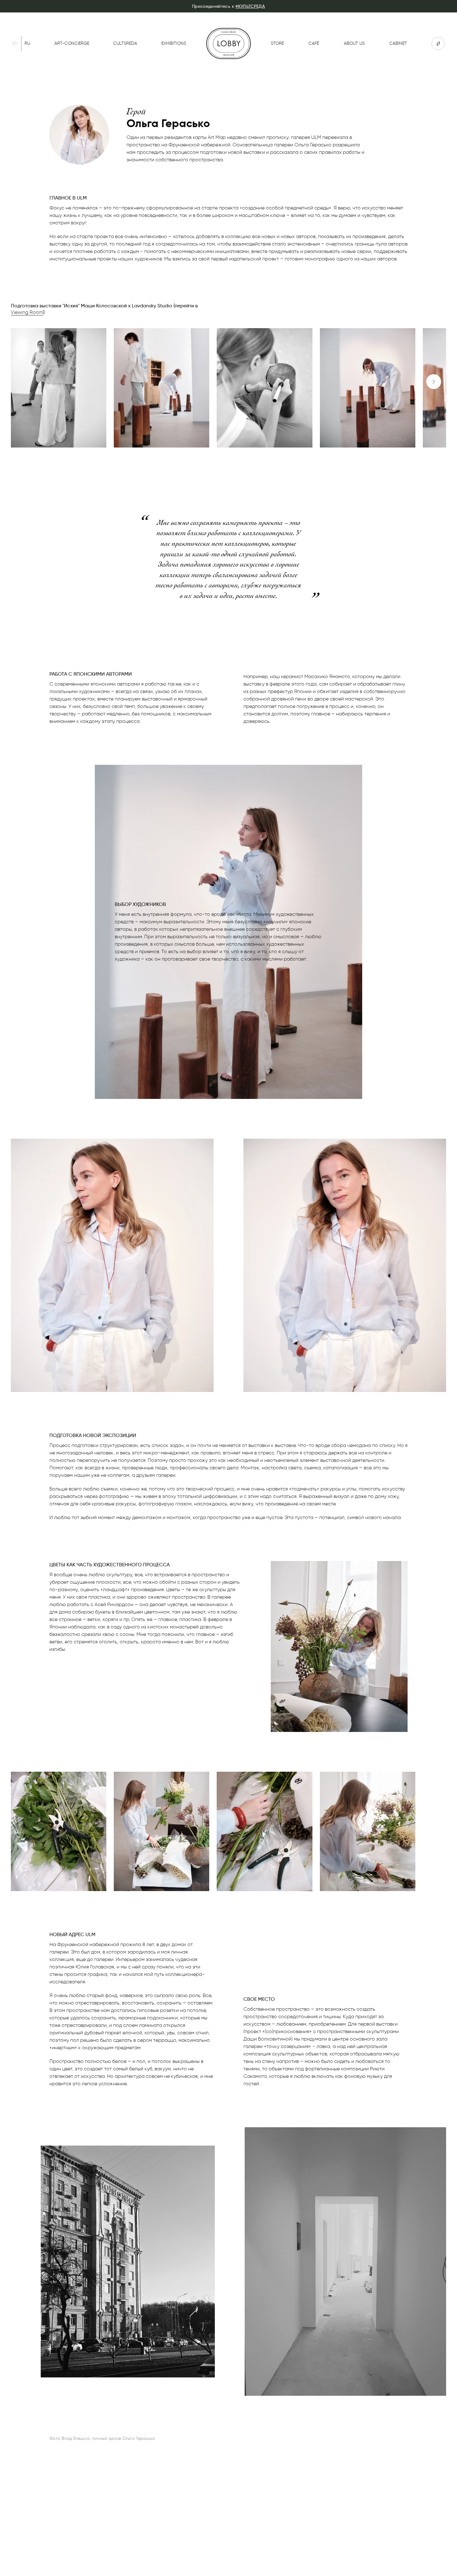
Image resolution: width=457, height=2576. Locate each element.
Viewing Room (27, 312)
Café (314, 43)
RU (27, 43)
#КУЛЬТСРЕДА (250, 6)
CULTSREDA (125, 43)
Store (277, 43)
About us (354, 43)
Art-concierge (72, 43)
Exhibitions (174, 43)
